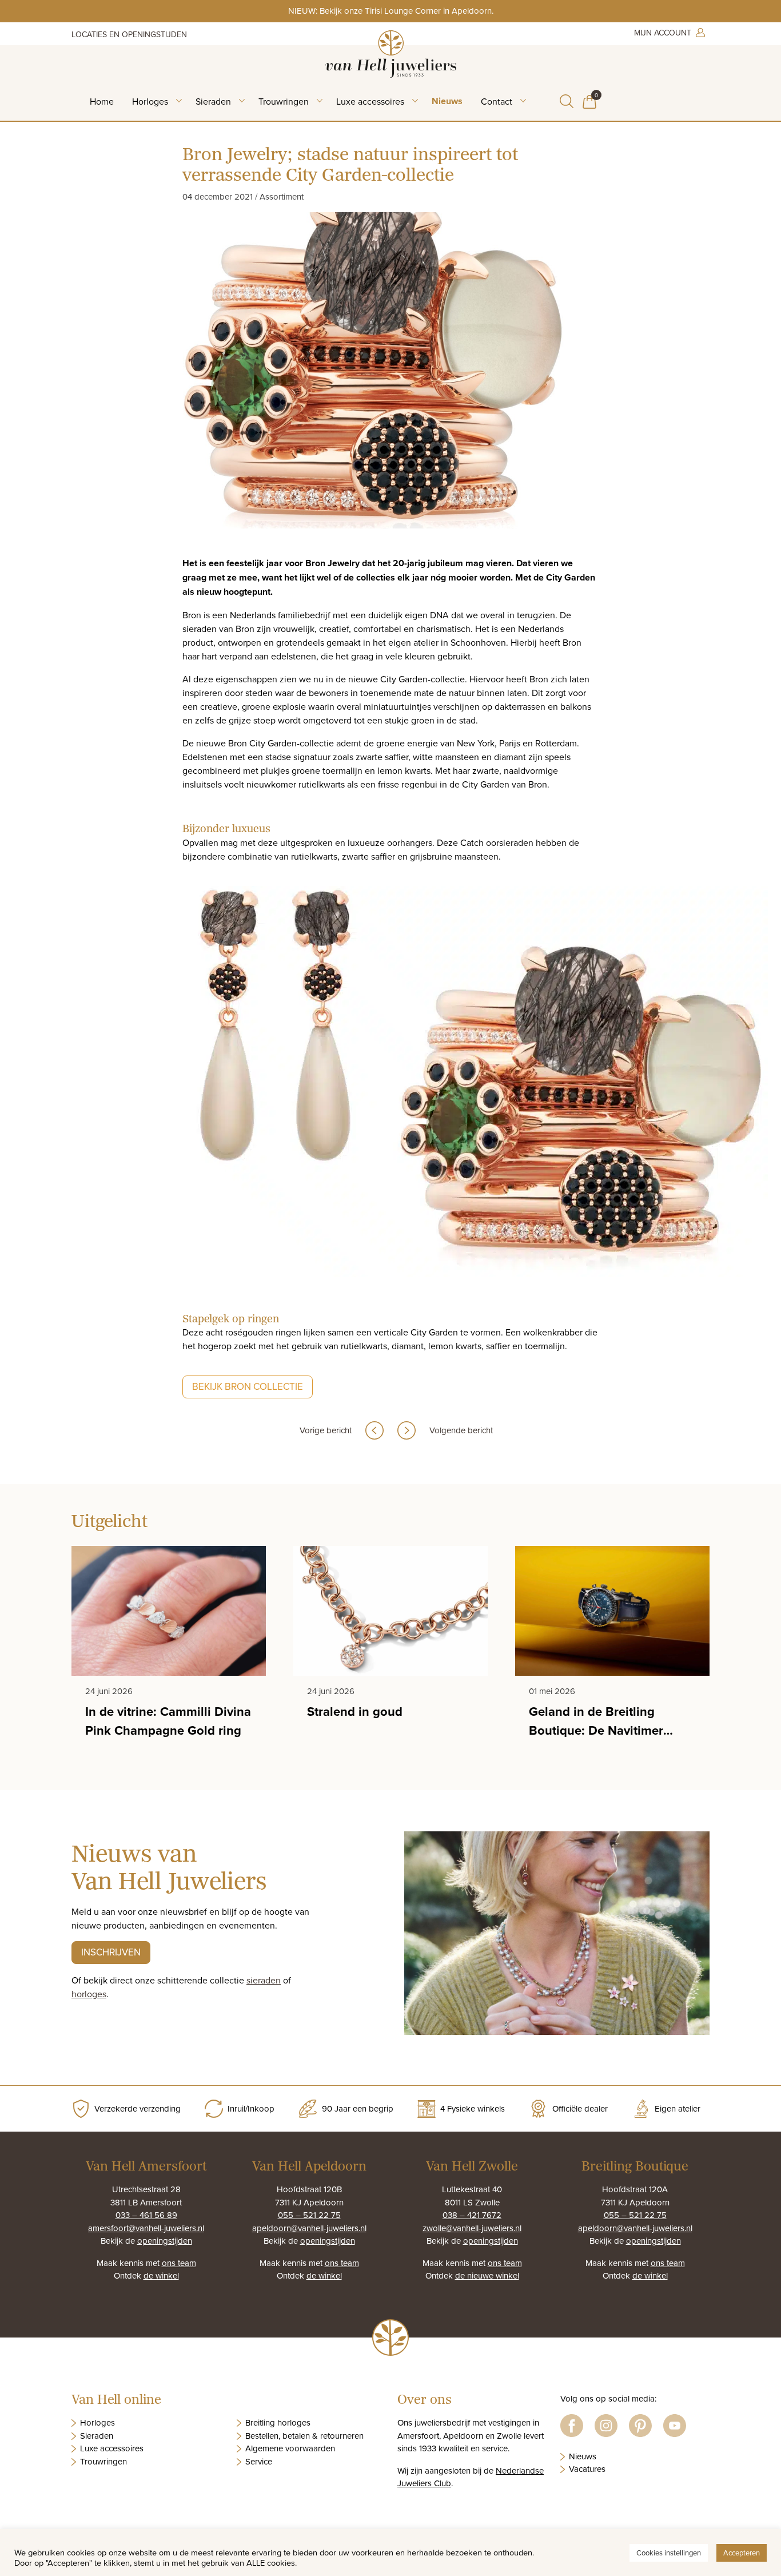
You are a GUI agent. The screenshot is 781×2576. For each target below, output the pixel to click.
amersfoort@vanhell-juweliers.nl (146, 2228)
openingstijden (165, 2241)
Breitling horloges (278, 2422)
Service (259, 2461)
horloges (89, 1994)
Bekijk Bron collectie (248, 1386)
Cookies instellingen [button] (669, 2553)
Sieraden (213, 101)
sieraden (264, 1980)
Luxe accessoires (370, 101)
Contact (497, 101)
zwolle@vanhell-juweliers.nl (472, 2228)
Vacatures (587, 2469)
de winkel (161, 2275)
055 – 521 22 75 (309, 2215)
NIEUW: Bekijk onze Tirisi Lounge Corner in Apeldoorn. (391, 11)
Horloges (150, 101)
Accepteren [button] (742, 2553)
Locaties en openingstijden (129, 34)
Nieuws (447, 101)
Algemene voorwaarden (290, 2448)
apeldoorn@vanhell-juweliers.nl (309, 2228)
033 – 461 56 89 (146, 2215)
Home (102, 101)
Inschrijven (111, 1952)
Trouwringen (284, 101)
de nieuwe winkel (487, 2275)
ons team (179, 2263)
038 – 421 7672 (472, 2215)
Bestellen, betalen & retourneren (304, 2436)
